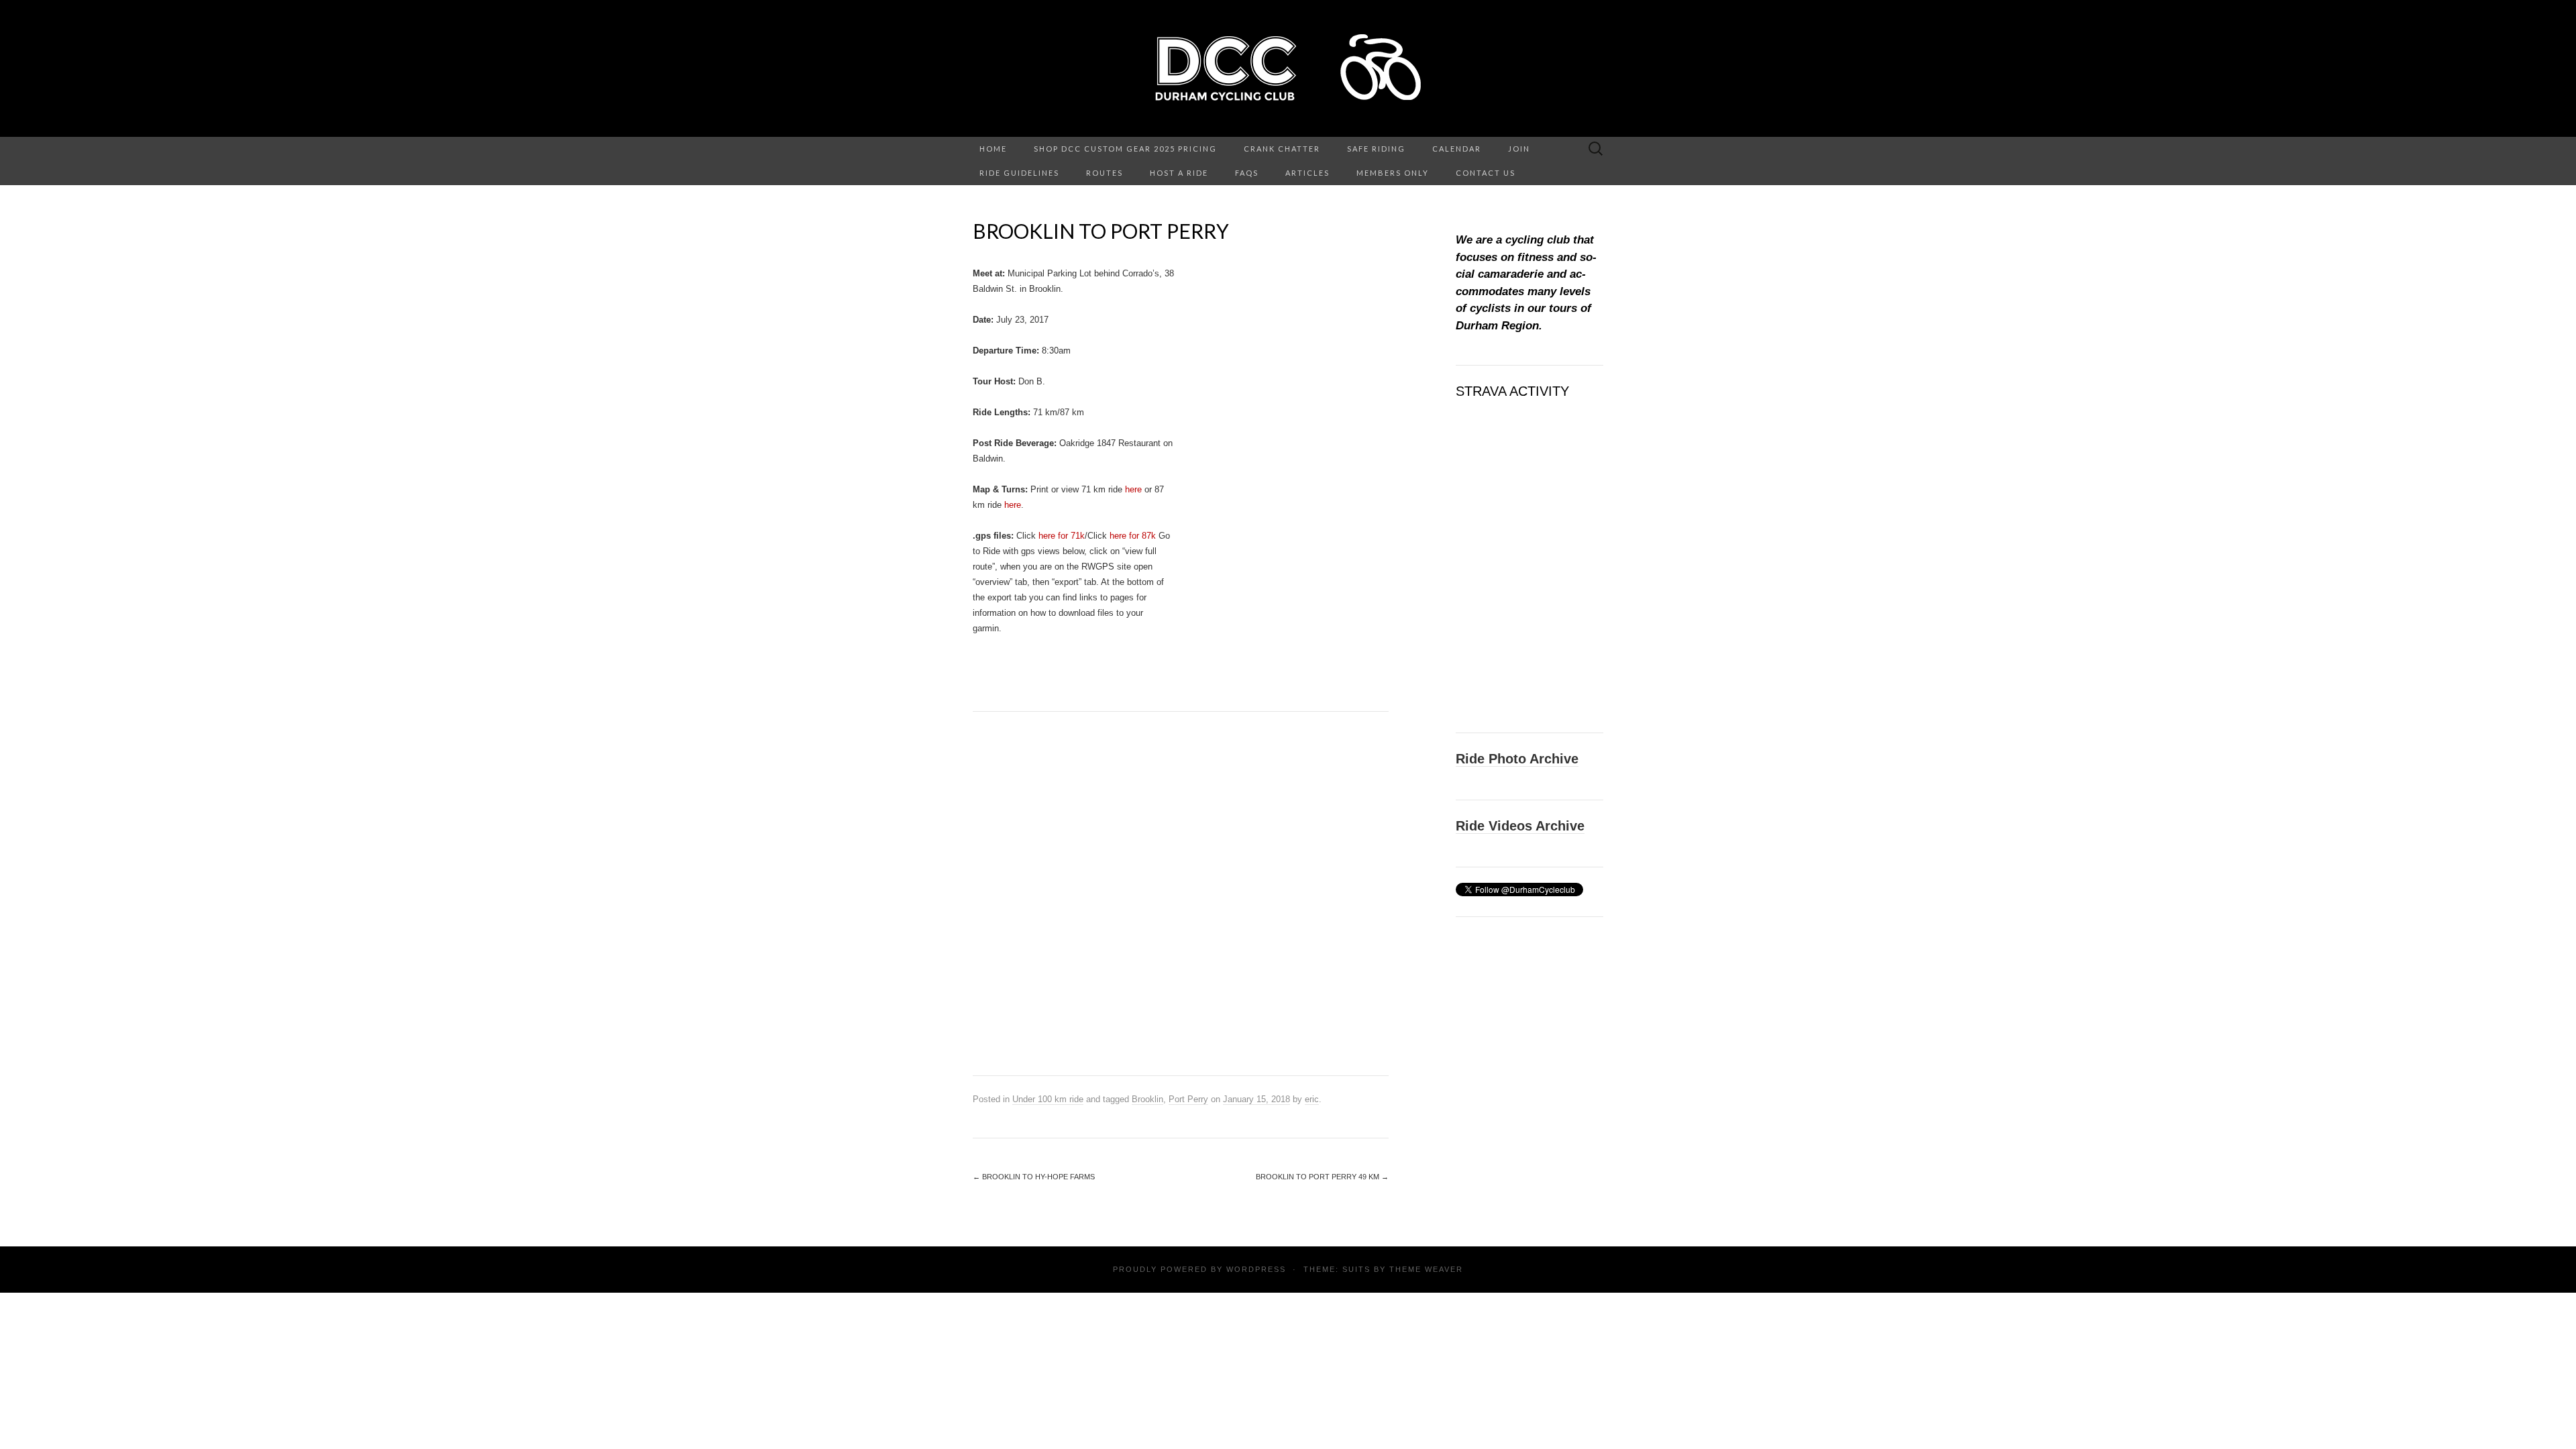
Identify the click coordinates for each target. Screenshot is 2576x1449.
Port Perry (1188, 1099)
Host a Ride (1179, 173)
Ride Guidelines (1019, 173)
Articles (1307, 173)
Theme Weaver (1426, 1269)
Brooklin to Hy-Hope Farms (1034, 1177)
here (1133, 489)
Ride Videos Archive (1520, 826)
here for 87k (1134, 536)
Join (1519, 149)
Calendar (1457, 149)
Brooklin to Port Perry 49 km (1322, 1177)
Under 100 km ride (1048, 1099)
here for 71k (1062, 536)
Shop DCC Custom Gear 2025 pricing (1125, 149)
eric (1312, 1099)
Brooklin (1147, 1099)
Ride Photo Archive (1517, 759)
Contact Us (1486, 173)
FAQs (1247, 173)
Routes (1105, 173)
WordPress (1256, 1269)
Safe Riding (1376, 149)
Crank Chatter (1282, 149)
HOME (993, 149)
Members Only (1393, 173)
